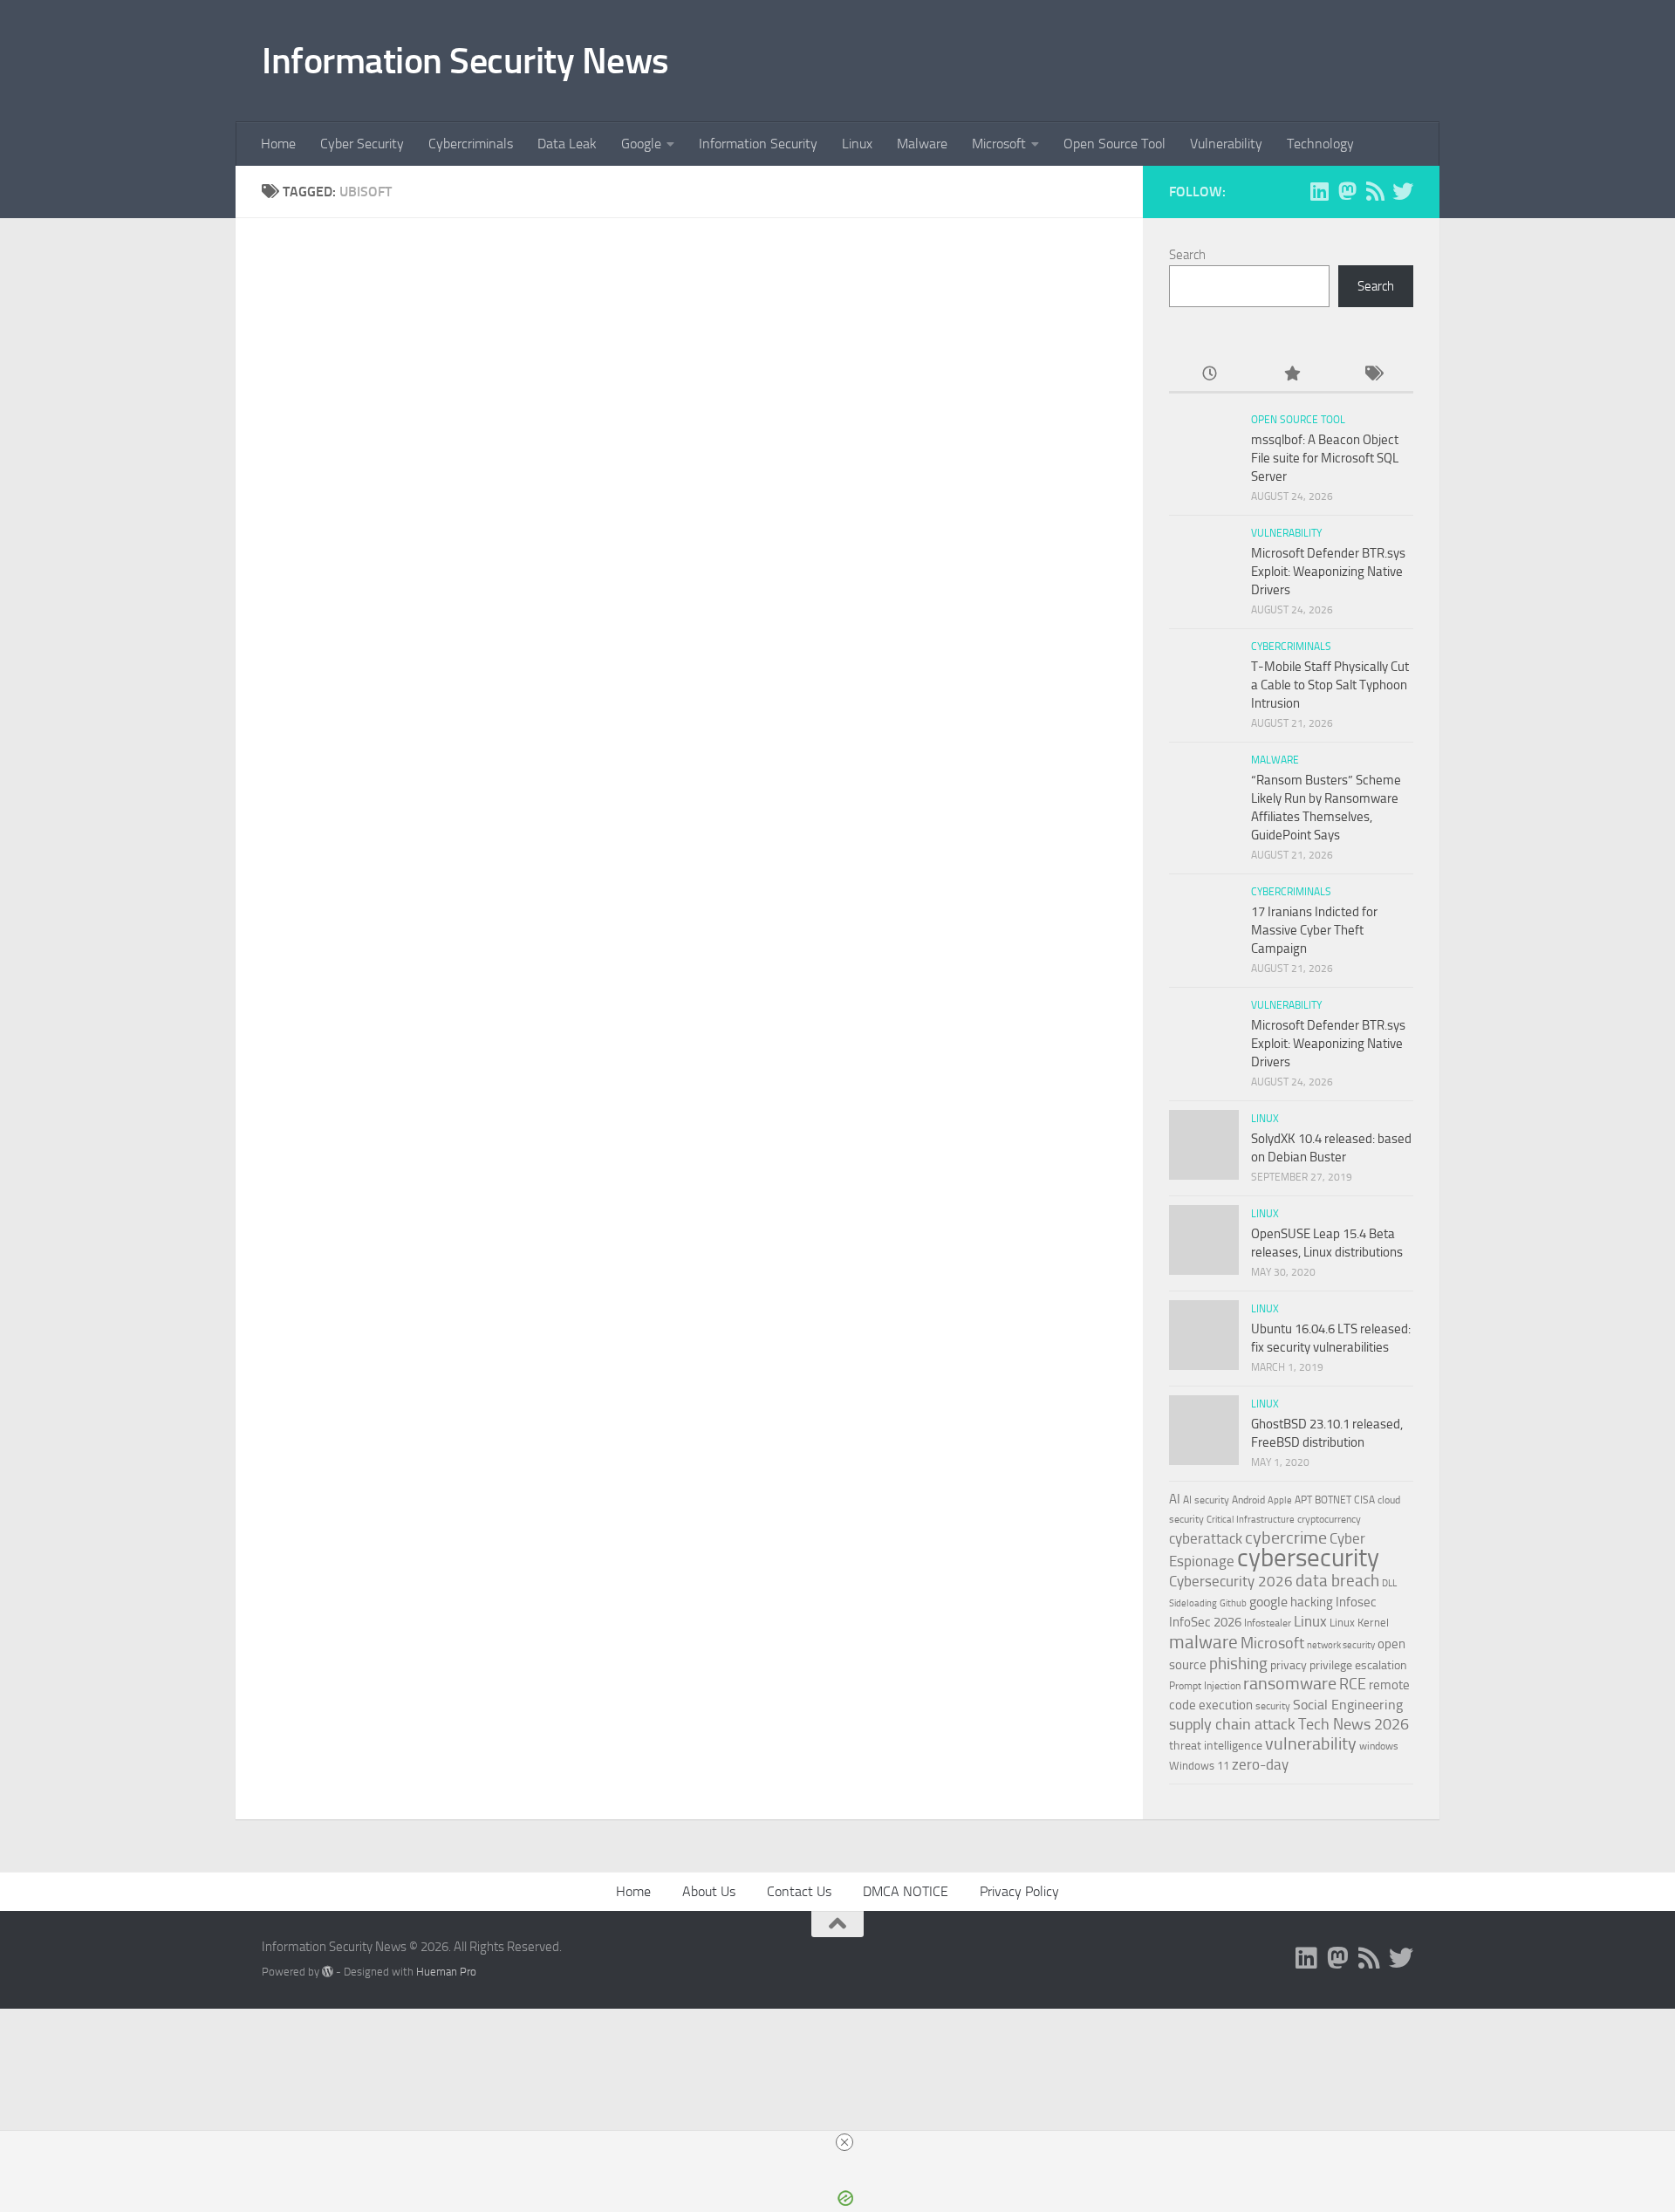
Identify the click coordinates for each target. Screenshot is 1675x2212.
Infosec (1356, 1602)
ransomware (1290, 1684)
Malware (922, 144)
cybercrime (1286, 1537)
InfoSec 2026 (1205, 1622)
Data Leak (567, 144)
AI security (1206, 1500)
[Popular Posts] (1291, 375)
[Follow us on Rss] (1375, 191)
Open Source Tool (1114, 144)
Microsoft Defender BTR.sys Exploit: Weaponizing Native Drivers (1328, 572)
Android (1248, 1500)
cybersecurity (1308, 1558)
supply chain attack (1232, 1724)
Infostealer (1268, 1623)
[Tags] (1373, 375)
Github (1233, 1603)
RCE (1353, 1684)
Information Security (758, 144)
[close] (844, 2142)
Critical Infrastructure (1251, 1520)
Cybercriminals (471, 144)
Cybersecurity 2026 (1231, 1581)
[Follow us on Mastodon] (1347, 191)
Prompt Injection (1205, 1686)
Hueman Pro (446, 1972)
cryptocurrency (1329, 1519)
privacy (1289, 1665)
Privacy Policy (1019, 1891)
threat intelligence (1216, 1746)
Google (641, 144)
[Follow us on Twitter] (1403, 191)
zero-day (1260, 1765)
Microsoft (999, 144)
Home (278, 144)
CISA (1364, 1500)
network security (1341, 1645)
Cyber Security (362, 144)
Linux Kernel (1359, 1623)
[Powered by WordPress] (328, 1972)
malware (1203, 1642)
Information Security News (465, 61)
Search (1187, 255)
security (1273, 1706)
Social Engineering (1348, 1705)
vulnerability (1311, 1743)
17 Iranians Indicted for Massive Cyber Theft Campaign (1314, 930)
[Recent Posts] (1210, 375)
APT (1303, 1500)
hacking (1312, 1602)
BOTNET (1333, 1500)
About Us (709, 1891)
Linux (857, 144)
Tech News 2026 (1354, 1725)
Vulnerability (1226, 144)
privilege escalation (1358, 1665)
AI (1175, 1499)
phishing (1238, 1664)
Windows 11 (1199, 1766)
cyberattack (1206, 1538)
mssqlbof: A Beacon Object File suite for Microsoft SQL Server (1325, 458)
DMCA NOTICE (906, 1891)
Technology (1320, 144)
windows (1379, 1746)
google (1268, 1602)
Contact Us (799, 1891)
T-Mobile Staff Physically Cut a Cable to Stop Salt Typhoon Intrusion (1330, 685)
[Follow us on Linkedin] (1319, 191)
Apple (1280, 1500)
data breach (1337, 1581)
